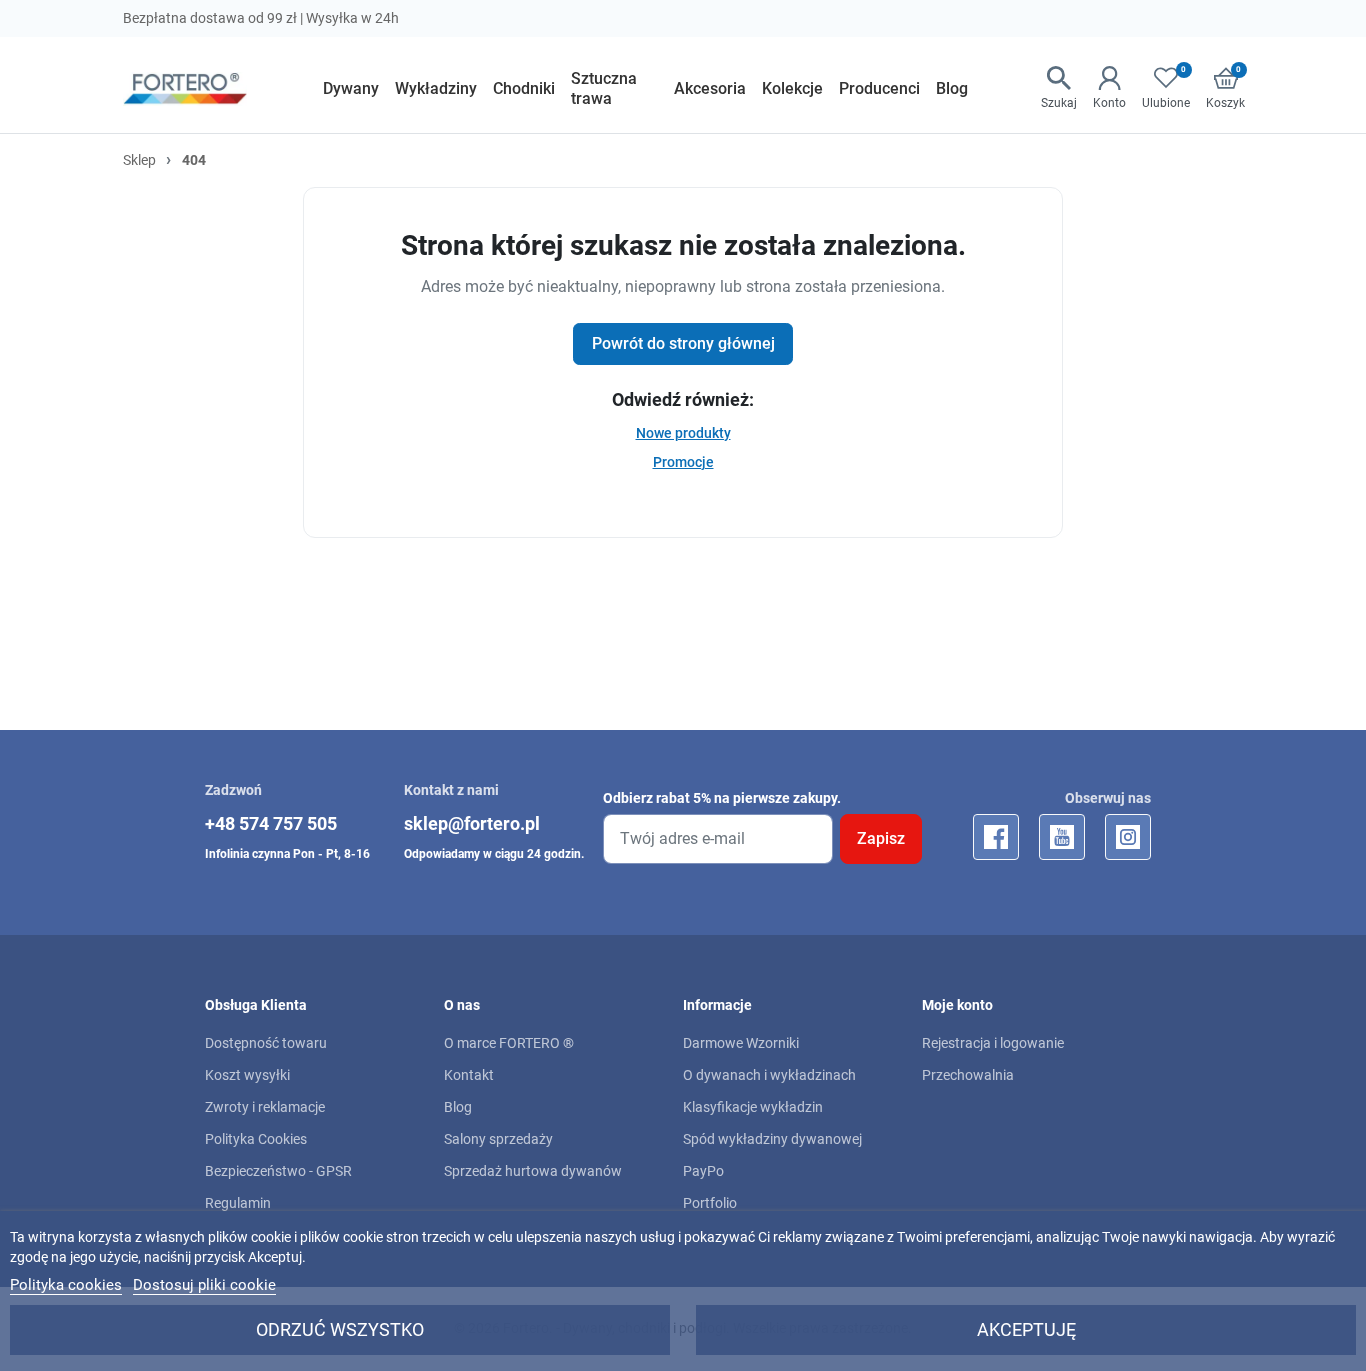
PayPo (703, 1171)
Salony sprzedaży (498, 1139)
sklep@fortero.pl (472, 823)
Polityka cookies (66, 1285)
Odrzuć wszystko (340, 1329)
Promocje (683, 462)
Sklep (139, 160)
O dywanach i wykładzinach (769, 1075)
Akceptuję (1026, 1329)
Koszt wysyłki (247, 1075)
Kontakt (469, 1075)
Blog (458, 1107)
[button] (1059, 89)
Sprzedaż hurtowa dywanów (533, 1171)
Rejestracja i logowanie (993, 1043)
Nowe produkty (683, 433)
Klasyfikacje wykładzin (753, 1107)
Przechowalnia (968, 1075)
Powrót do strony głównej (683, 343)
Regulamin (238, 1203)
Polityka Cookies (256, 1139)
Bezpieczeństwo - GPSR (278, 1171)
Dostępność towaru (266, 1043)
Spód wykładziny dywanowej (772, 1139)
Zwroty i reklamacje (265, 1107)
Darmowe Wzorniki (741, 1043)
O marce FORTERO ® (509, 1043)
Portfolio (710, 1203)
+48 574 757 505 (271, 823)
